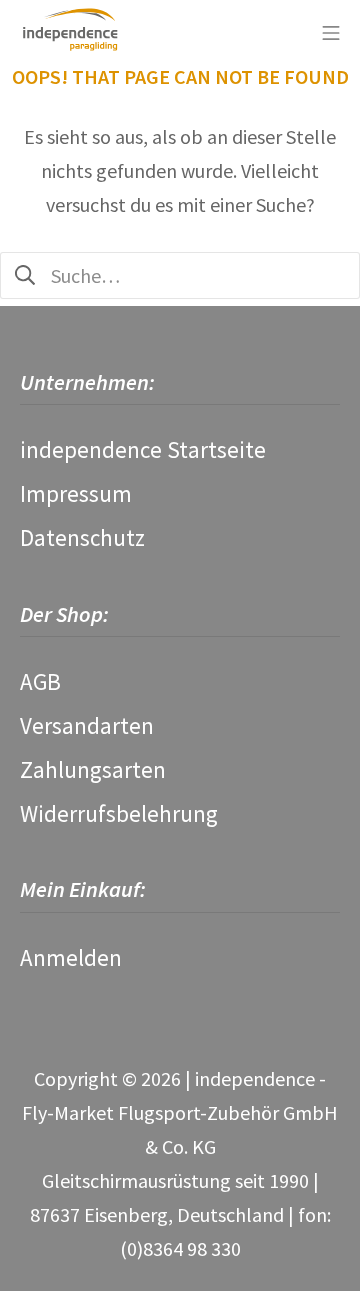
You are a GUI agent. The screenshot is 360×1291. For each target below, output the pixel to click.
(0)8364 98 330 (180, 1248)
